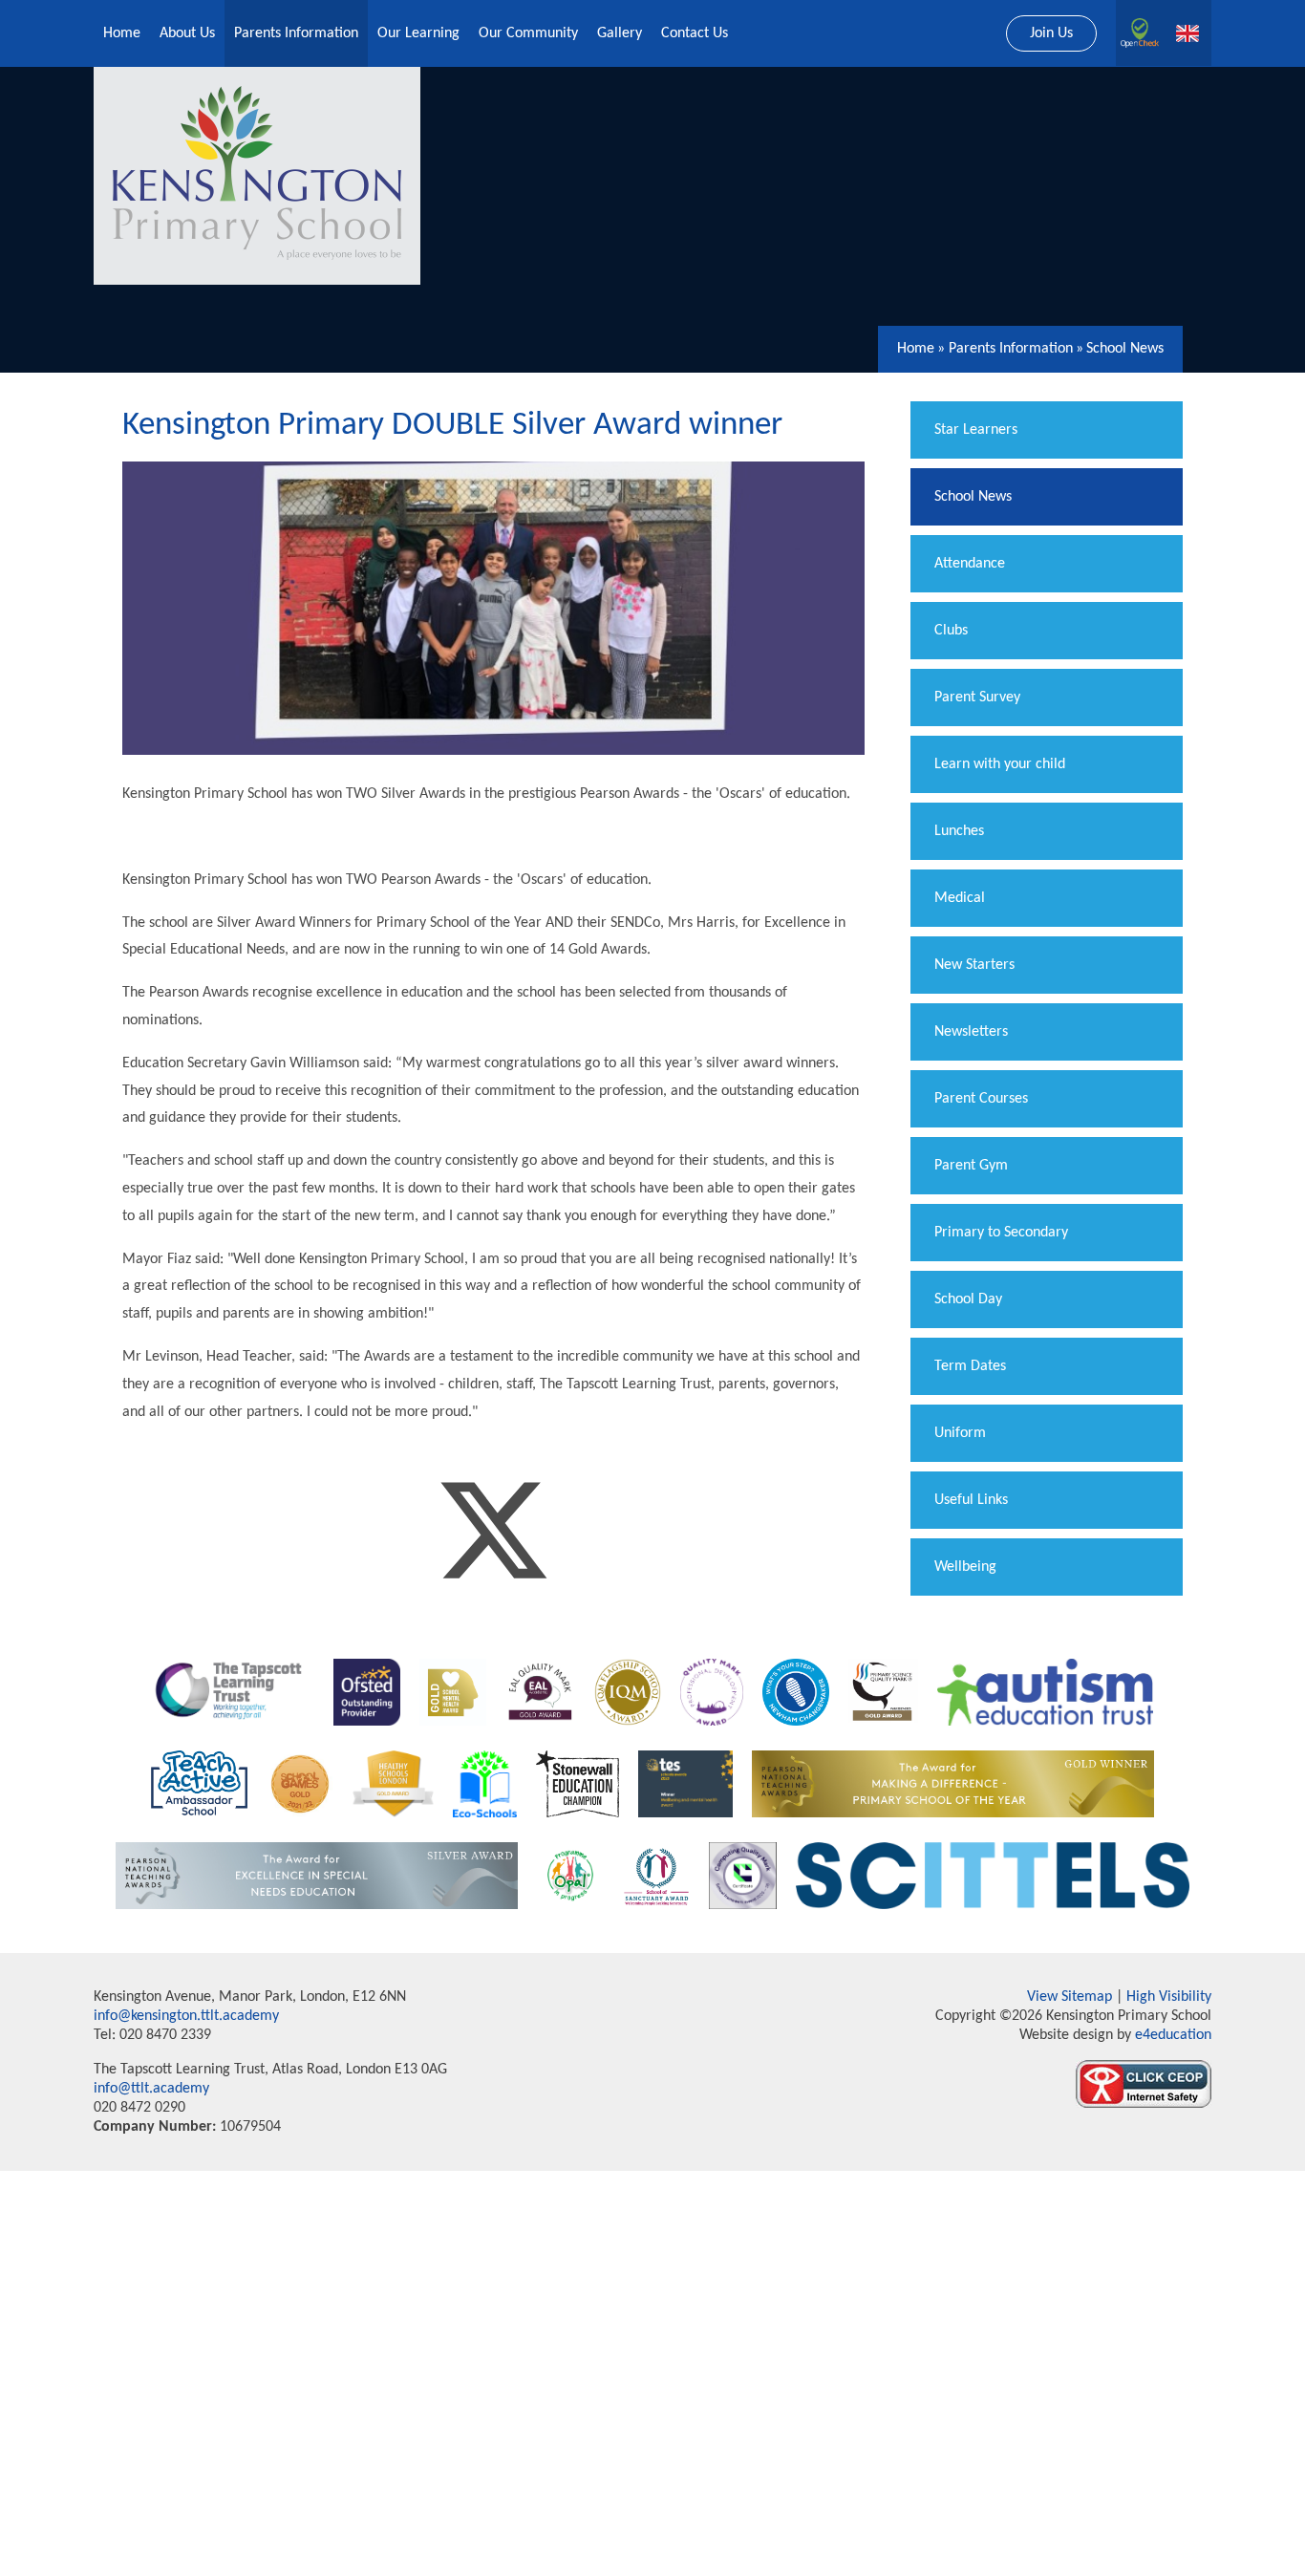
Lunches (959, 831)
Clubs (951, 631)
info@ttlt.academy (151, 2089)
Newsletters (971, 1032)
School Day (968, 1299)
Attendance (970, 564)
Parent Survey (977, 698)
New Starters (974, 965)
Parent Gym (971, 1166)
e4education (1171, 2035)
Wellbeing (965, 1567)
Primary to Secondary (1001, 1233)
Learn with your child (1000, 764)
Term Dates (970, 1366)
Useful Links (971, 1500)
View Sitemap (1070, 1997)
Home (916, 349)
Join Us (1051, 33)
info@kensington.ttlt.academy (186, 2016)
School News (1125, 349)
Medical (960, 898)
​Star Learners (976, 430)
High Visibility (1169, 1997)
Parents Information (1011, 349)
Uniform (960, 1433)
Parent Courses (981, 1099)
